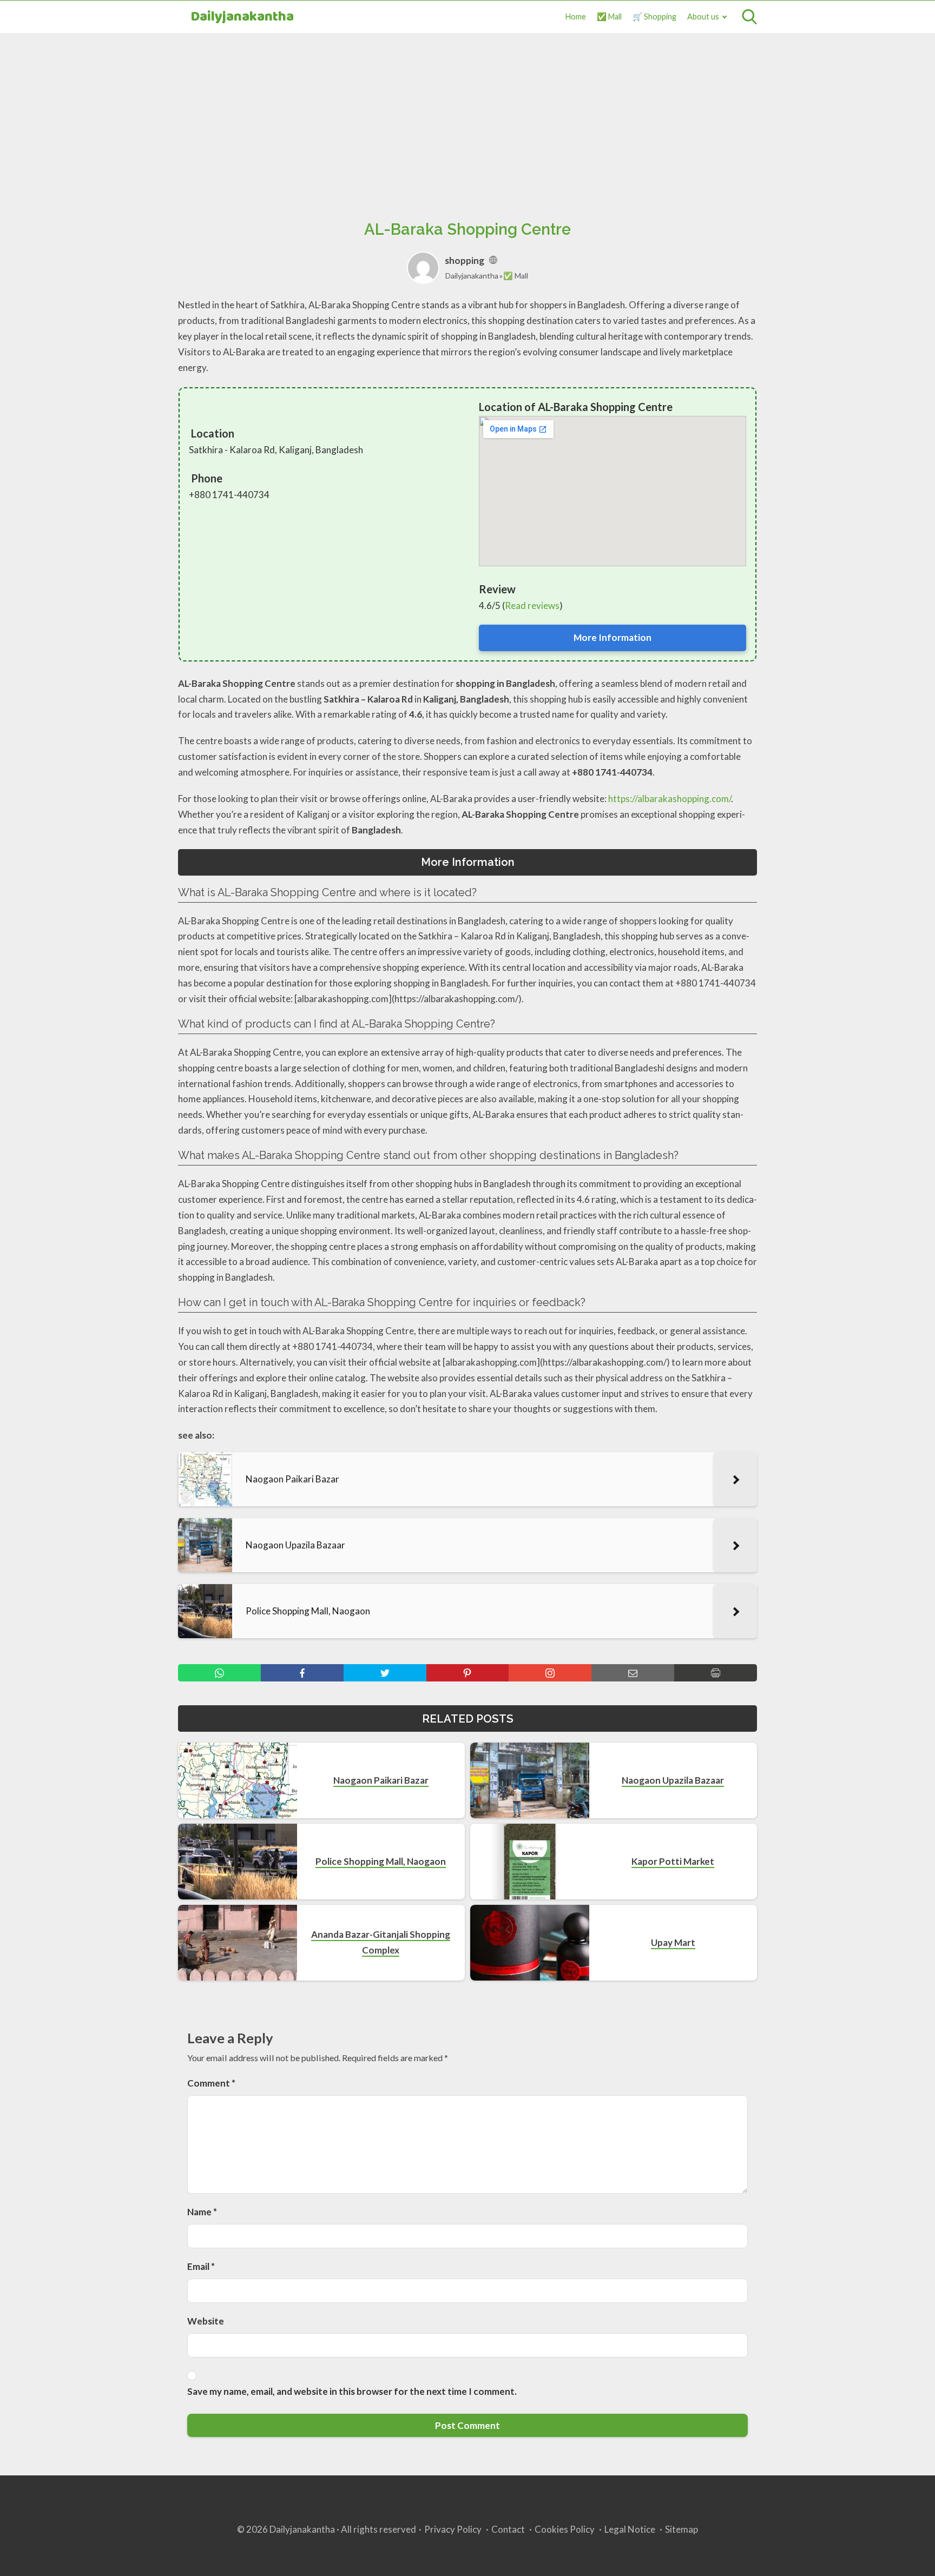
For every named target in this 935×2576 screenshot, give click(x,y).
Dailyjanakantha (242, 17)
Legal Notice (630, 2529)
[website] (493, 260)
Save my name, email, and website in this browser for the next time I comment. (352, 2391)
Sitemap (682, 2529)
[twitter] (385, 1673)
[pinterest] (468, 1673)
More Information (613, 637)
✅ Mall (609, 16)
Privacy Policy (453, 2529)
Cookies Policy (565, 2529)
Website (206, 2321)
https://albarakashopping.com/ (670, 799)
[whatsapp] (219, 1673)
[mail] (633, 1673)
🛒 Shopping (654, 16)
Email (201, 2266)
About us (703, 16)
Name (202, 2212)
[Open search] (749, 17)
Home (576, 16)
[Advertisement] (467, 114)
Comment (211, 2083)
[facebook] (302, 1673)
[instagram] (550, 1673)
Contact (508, 2529)
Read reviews (532, 605)
